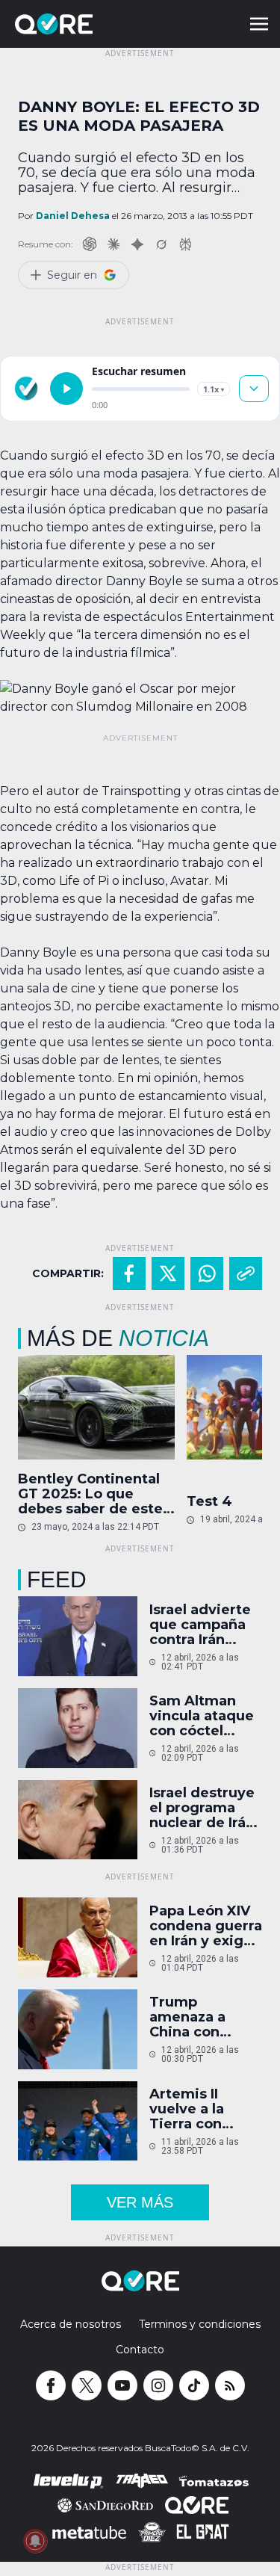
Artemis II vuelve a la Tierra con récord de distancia (187, 2109)
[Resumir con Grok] (161, 244)
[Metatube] (89, 2532)
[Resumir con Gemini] (137, 244)
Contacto (140, 2350)
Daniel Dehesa (73, 216)
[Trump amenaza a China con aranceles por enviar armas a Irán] (78, 2029)
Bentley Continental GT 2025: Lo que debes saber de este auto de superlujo (90, 1494)
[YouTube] (122, 2385)
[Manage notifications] (35, 2541)
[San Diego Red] (105, 2505)
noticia (164, 1338)
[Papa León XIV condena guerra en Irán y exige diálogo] (78, 1937)
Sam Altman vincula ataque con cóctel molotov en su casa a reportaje (202, 1716)
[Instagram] (158, 2385)
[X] (87, 2385)
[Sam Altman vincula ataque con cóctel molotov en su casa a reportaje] (78, 1728)
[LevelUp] (69, 2481)
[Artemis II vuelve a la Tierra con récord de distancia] (78, 2121)
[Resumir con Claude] (113, 244)
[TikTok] (194, 2385)
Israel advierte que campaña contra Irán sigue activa (200, 1625)
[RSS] (230, 2385)
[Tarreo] (142, 2481)
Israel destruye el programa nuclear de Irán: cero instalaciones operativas (204, 1808)
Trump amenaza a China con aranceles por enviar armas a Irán (202, 2017)
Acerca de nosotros (71, 2324)
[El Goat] (203, 2532)
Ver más (140, 2202)
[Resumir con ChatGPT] (90, 244)
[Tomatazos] (214, 2481)
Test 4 (209, 1501)
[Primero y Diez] (152, 2532)
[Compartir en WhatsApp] (207, 1273)
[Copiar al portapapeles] (246, 1273)
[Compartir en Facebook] (129, 1273)
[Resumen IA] (254, 389)
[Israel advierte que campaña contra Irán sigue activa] (78, 1636)
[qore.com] (26, 389)
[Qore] (96, 24)
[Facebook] (51, 2385)
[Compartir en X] (168, 1273)
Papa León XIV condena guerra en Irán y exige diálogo (206, 1926)
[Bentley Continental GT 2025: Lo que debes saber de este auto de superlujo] (96, 1407)
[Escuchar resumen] (66, 389)
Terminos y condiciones (200, 2324)
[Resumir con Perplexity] (185, 244)
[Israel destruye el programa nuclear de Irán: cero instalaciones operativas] (78, 1820)
